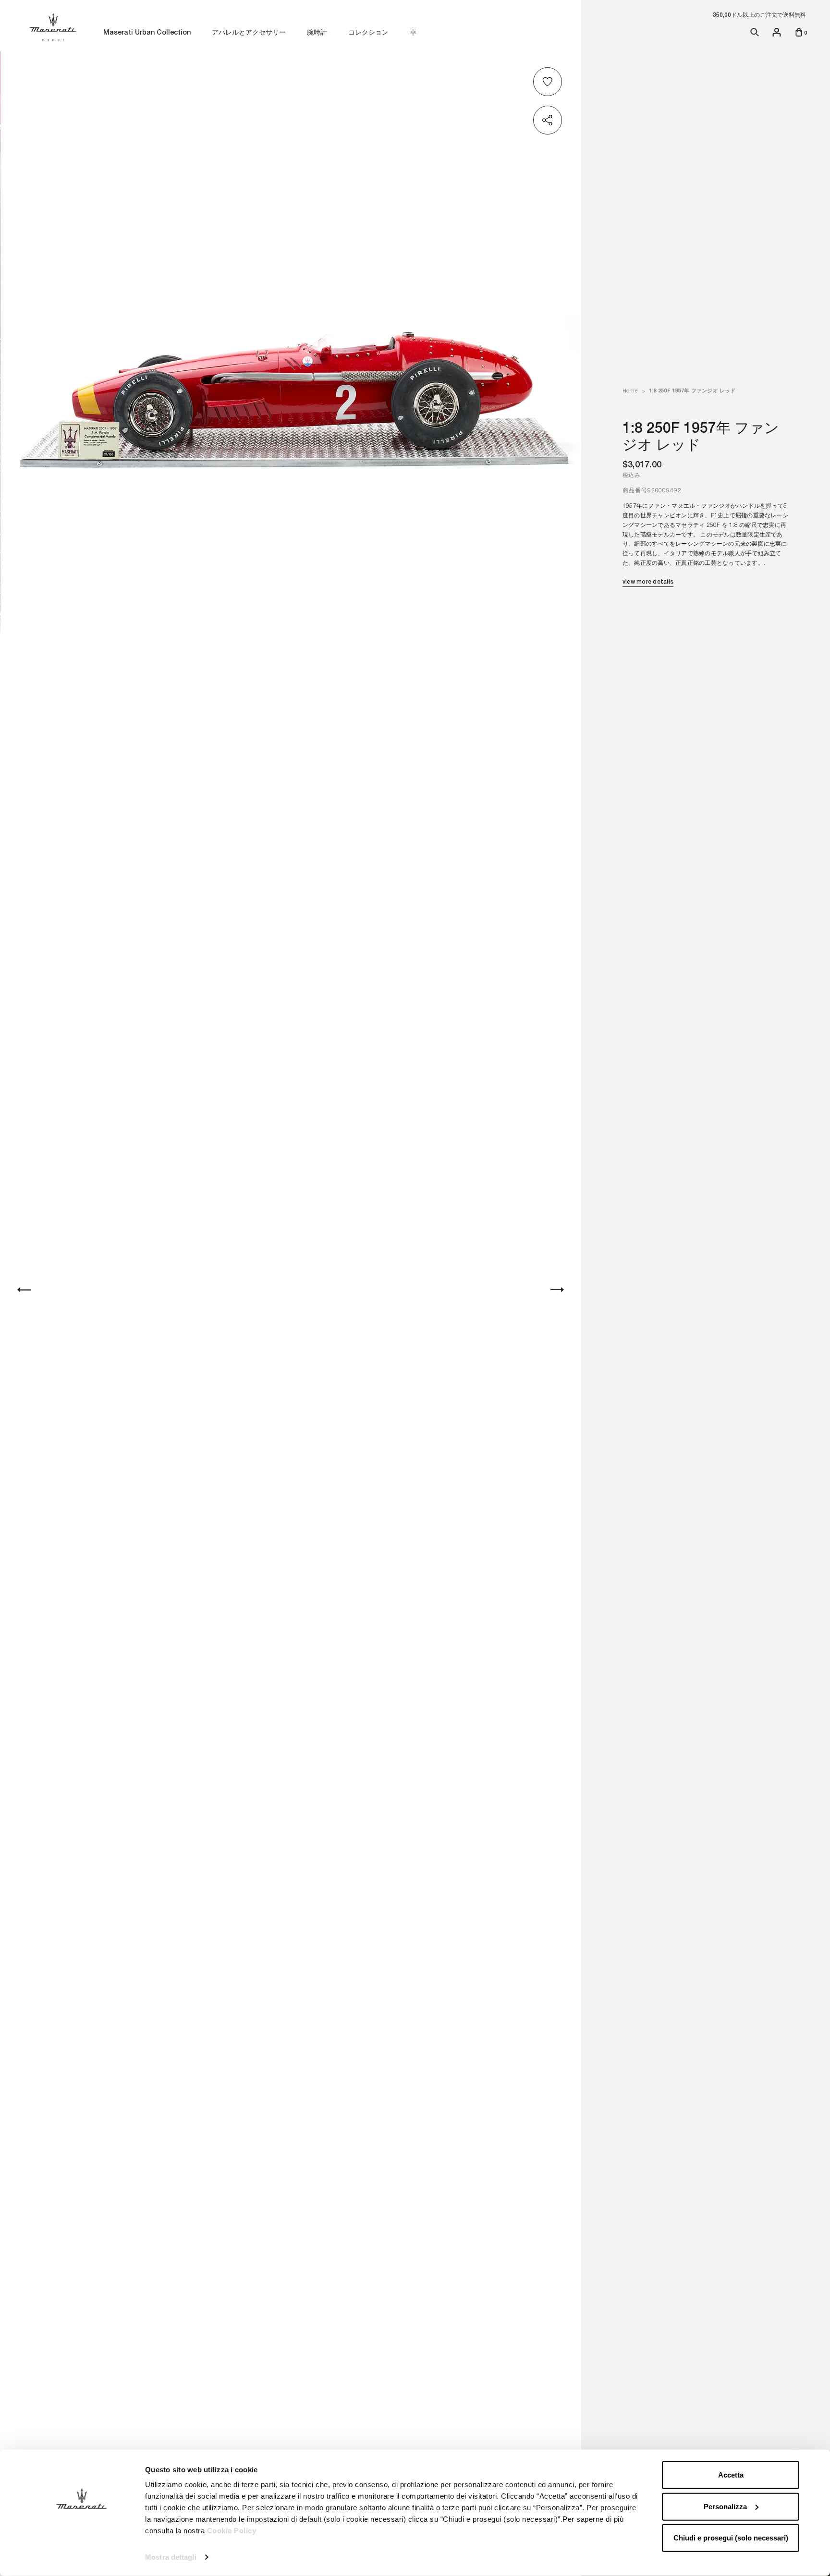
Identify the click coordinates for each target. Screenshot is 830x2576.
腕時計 (317, 33)
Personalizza (725, 2506)
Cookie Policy (232, 2531)
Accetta (731, 2475)
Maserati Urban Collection (147, 33)
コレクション (368, 33)
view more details (648, 582)
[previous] (24, 1290)
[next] (557, 1290)
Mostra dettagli (171, 2557)
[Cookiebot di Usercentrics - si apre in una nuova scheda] (81, 2557)
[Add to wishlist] (549, 82)
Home (630, 391)
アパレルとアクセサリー (249, 33)
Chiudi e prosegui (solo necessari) (731, 2538)
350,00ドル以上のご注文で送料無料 (759, 15)
